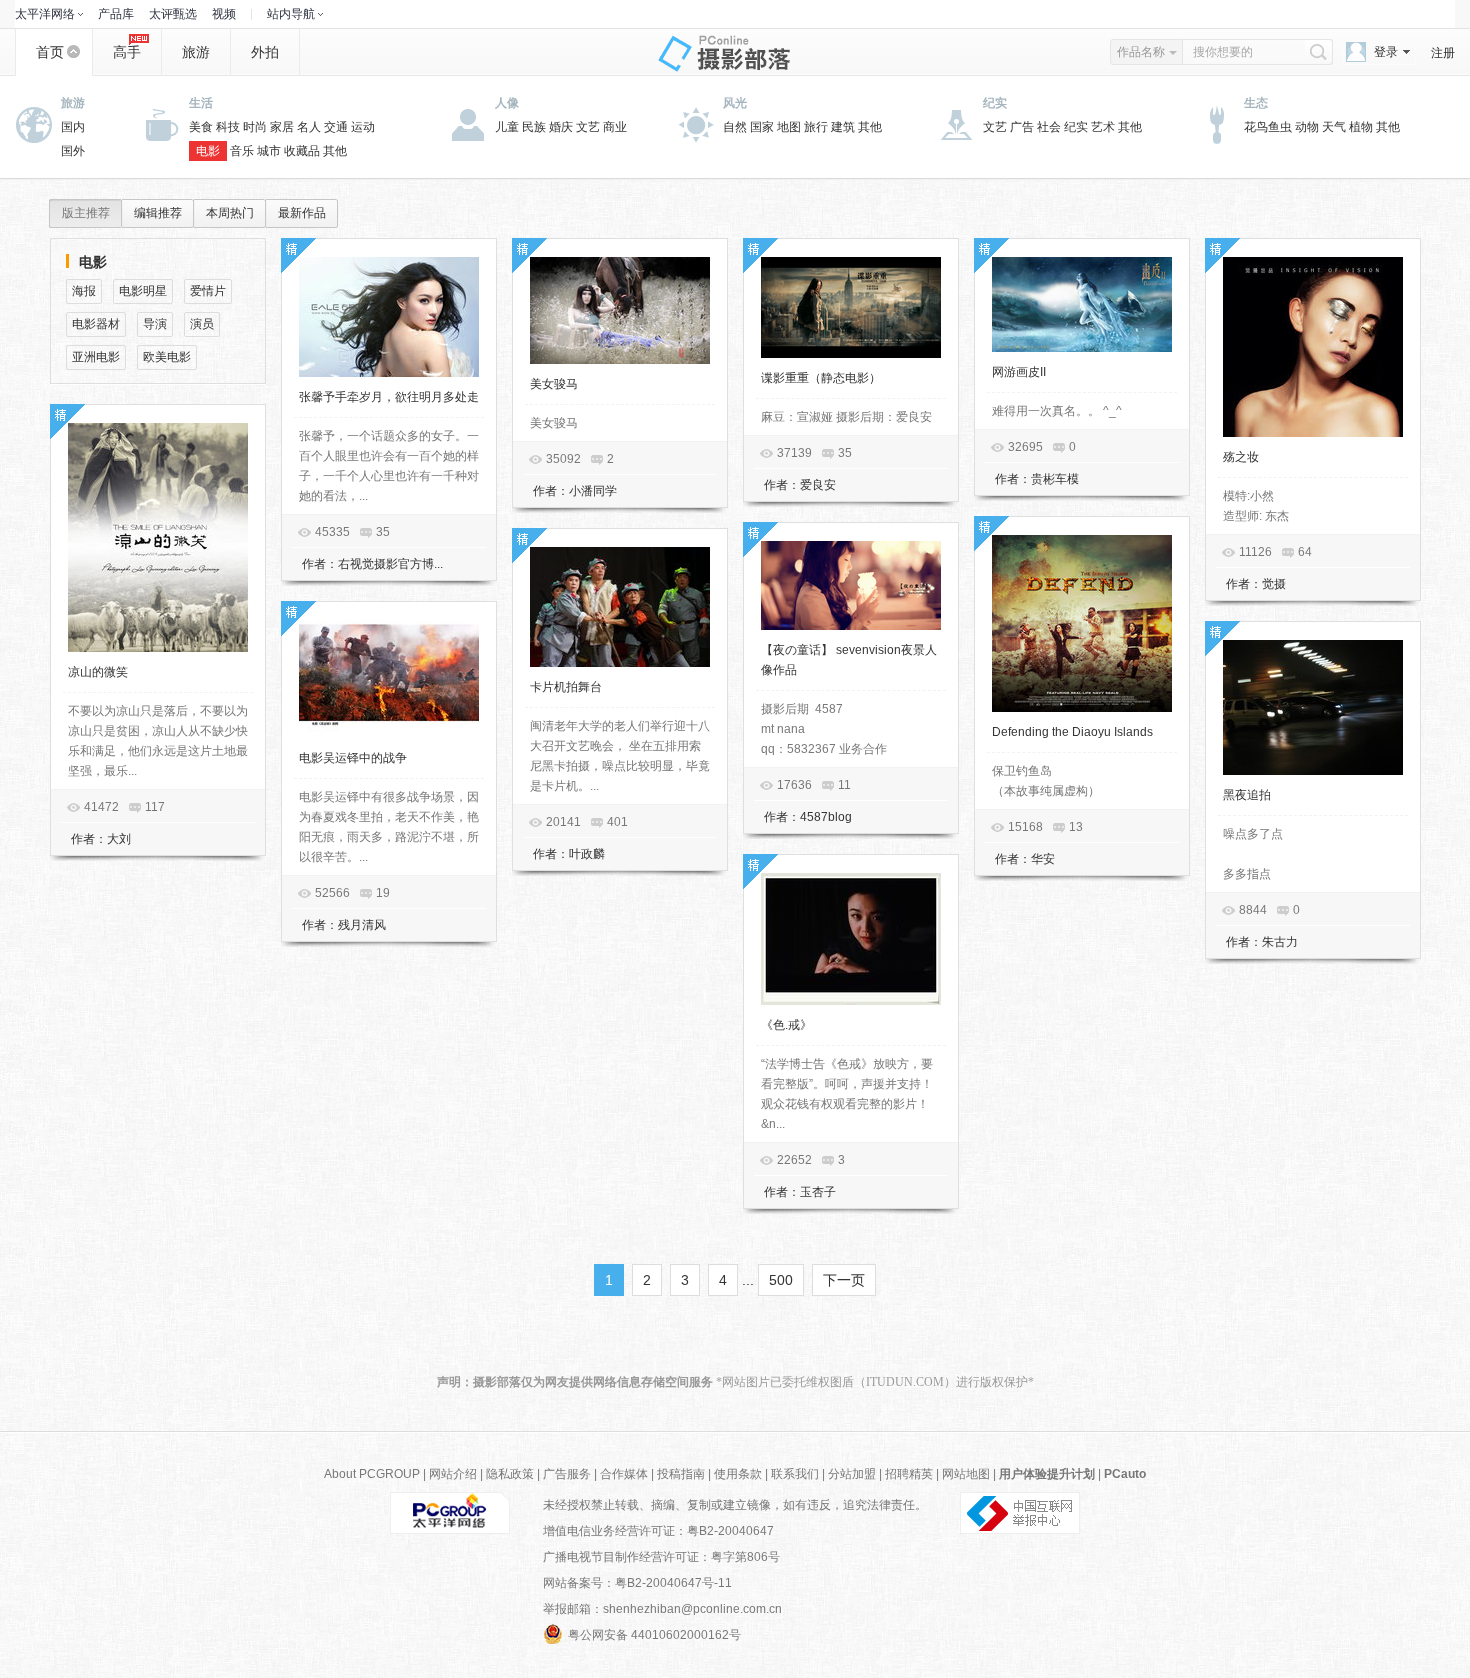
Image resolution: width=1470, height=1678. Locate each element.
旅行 (816, 127)
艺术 (1103, 127)
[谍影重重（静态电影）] (851, 307)
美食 (201, 127)
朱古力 (1280, 942)
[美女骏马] (620, 310)
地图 (789, 127)
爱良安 (818, 485)
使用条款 (738, 1474)
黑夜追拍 (1247, 795)
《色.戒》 (786, 1025)
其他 (335, 151)
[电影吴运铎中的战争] (389, 679)
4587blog (826, 817)
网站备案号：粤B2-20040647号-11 (637, 1583)
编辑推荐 (158, 213)
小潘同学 (593, 491)
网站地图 (966, 1474)
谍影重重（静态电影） (821, 378)
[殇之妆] (1313, 347)
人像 (507, 103)
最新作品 (302, 213)
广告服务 (567, 1474)
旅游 (196, 52)
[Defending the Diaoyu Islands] (1082, 623)
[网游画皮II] (1082, 304)
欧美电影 (167, 357)
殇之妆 (1241, 457)
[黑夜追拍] (1313, 707)
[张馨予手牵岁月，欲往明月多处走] (389, 317)
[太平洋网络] (450, 1512)
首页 (50, 52)
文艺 (588, 127)
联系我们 (795, 1474)
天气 (1334, 127)
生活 (201, 103)
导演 (155, 324)
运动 (363, 127)
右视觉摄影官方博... (390, 564)
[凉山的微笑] (158, 537)
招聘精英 (909, 1474)
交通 (336, 127)
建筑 (843, 127)
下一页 (844, 1280)
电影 (208, 151)
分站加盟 (852, 1474)
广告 (1022, 127)
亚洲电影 (96, 357)
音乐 (242, 151)
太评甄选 (173, 14)
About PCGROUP (372, 1474)
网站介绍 (453, 1474)
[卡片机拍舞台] (620, 607)
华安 (1043, 859)
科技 (228, 127)
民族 (534, 127)
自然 (735, 127)
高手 (127, 52)
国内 (73, 127)
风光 (735, 103)
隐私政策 (510, 1474)
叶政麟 (587, 854)
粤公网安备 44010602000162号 (654, 1635)
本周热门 (230, 213)
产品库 (116, 14)
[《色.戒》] (851, 939)
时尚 (255, 127)
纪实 (995, 103)
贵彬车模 (1055, 479)
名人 (309, 127)
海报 (84, 291)
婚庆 (561, 127)
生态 (1256, 103)
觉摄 (1274, 584)
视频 (224, 14)
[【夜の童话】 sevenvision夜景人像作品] (851, 585)
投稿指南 (681, 1474)
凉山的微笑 (98, 672)
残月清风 (362, 925)
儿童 (507, 127)
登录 (1386, 52)
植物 (1361, 127)
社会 (1049, 127)
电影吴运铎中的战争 (353, 758)
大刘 (119, 839)
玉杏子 (818, 1192)
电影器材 (96, 324)
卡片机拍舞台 (566, 687)
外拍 (265, 52)
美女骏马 (554, 384)
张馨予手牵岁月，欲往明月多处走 (389, 397)
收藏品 (302, 151)
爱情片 (208, 291)
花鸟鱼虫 (1268, 127)
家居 (282, 127)
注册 (1443, 53)
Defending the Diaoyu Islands (1072, 732)
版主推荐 (86, 213)
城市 (269, 151)
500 (781, 1280)
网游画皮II (1019, 372)
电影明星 (143, 291)
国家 (762, 127)
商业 (615, 127)
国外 (73, 151)
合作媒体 (624, 1474)
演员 (202, 324)
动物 (1307, 127)
